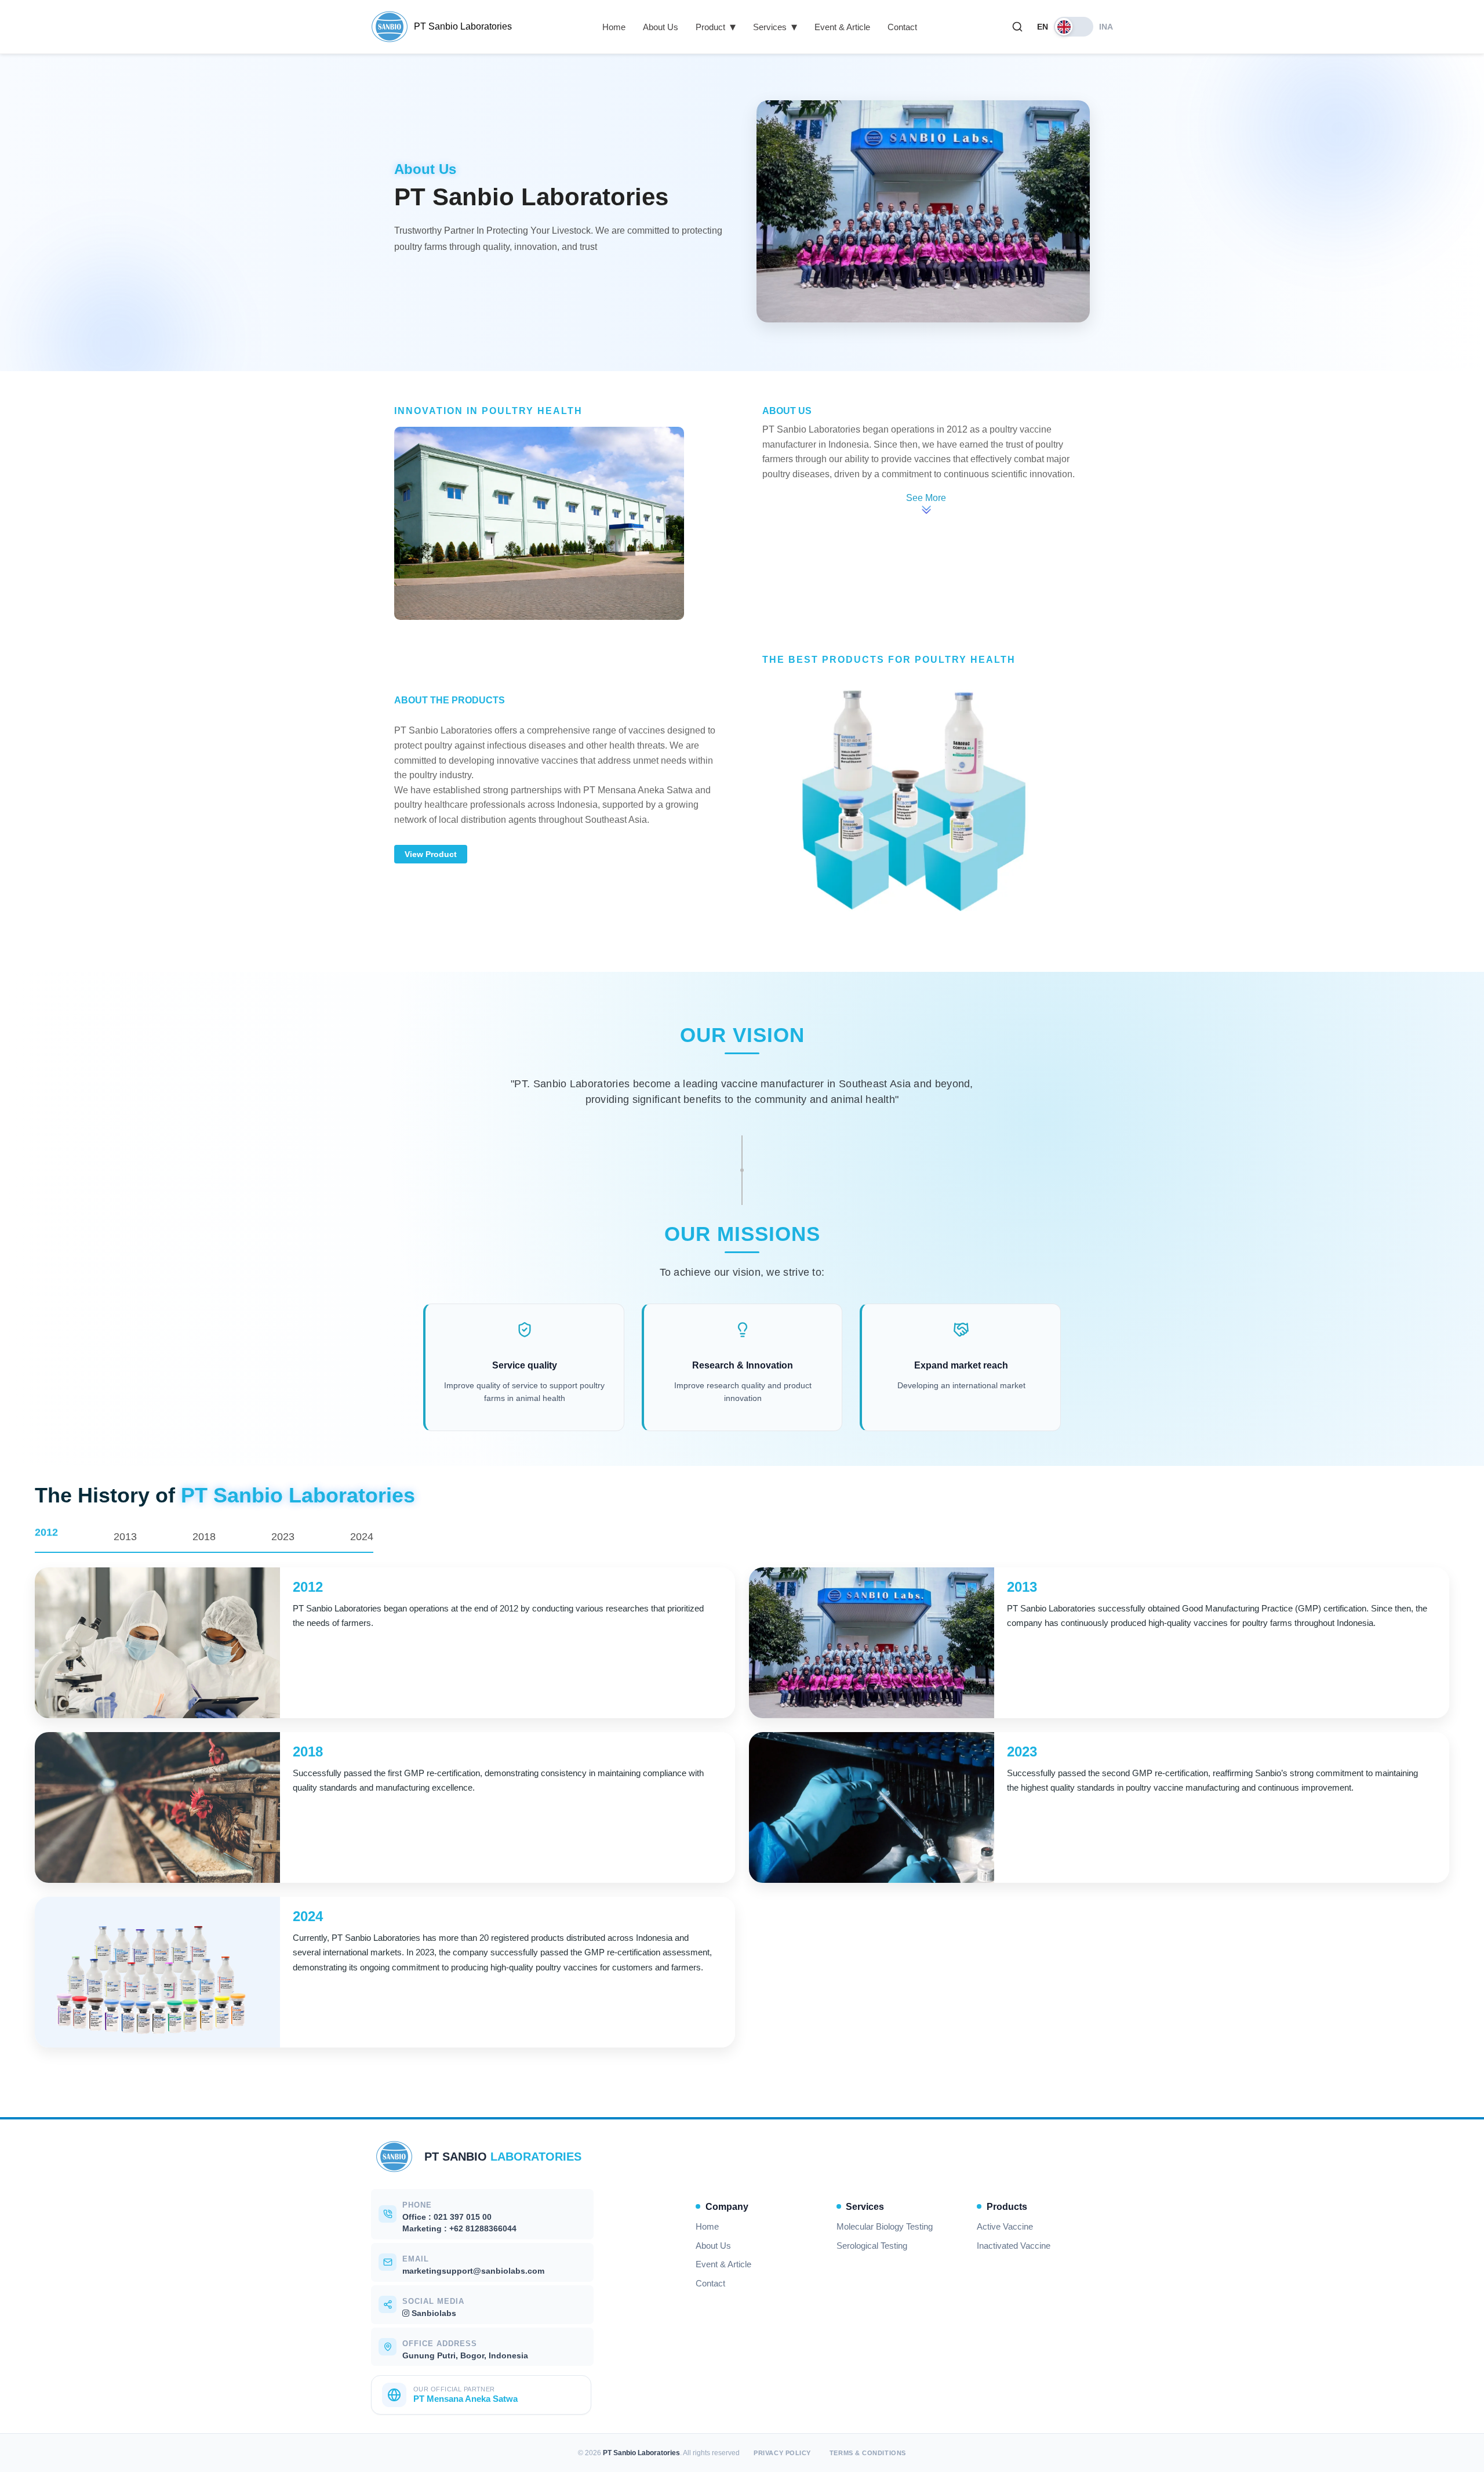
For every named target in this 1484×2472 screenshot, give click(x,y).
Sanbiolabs (433, 2313)
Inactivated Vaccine (1014, 2246)
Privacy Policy (782, 2453)
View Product (431, 854)
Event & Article (842, 27)
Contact (902, 27)
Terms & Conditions (868, 2453)
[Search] (1017, 27)
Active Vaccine (1005, 2227)
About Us (661, 27)
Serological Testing (872, 2246)
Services (775, 27)
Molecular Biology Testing (885, 2227)
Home (614, 27)
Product (716, 27)
